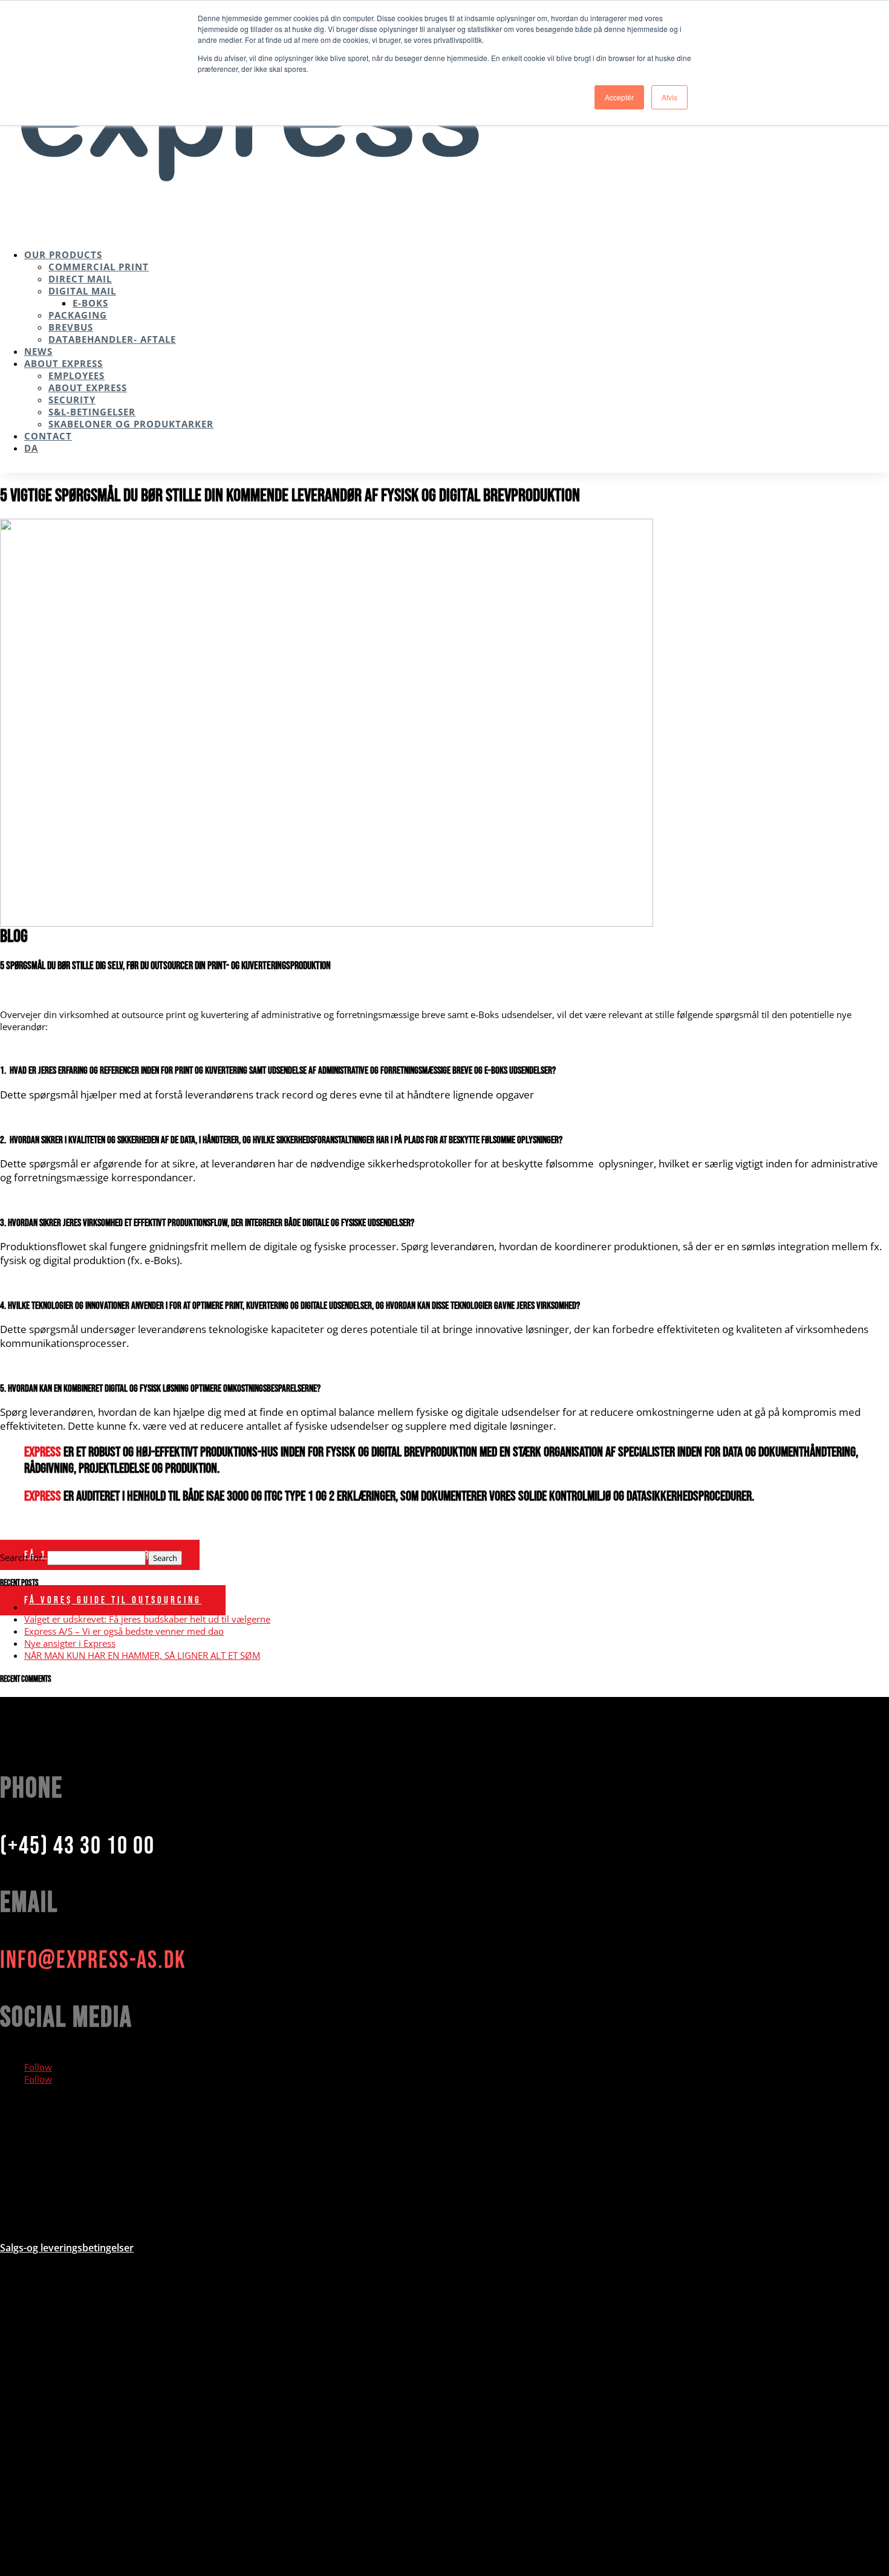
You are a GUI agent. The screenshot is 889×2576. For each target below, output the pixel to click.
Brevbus (71, 327)
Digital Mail (82, 291)
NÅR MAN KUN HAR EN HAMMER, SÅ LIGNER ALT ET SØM (142, 1655)
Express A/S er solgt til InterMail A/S (98, 1607)
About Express (63, 363)
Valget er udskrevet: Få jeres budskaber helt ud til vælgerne (147, 1619)
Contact (48, 436)
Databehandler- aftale (112, 339)
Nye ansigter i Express (70, 1643)
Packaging (78, 315)
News (38, 351)
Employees (77, 375)
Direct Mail (80, 279)
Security (72, 400)
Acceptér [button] (619, 97)
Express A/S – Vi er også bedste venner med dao (124, 1631)
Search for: (22, 1557)
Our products (63, 255)
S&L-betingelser (92, 412)
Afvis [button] (669, 97)
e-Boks (90, 303)
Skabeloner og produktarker (131, 424)
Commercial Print (99, 267)
